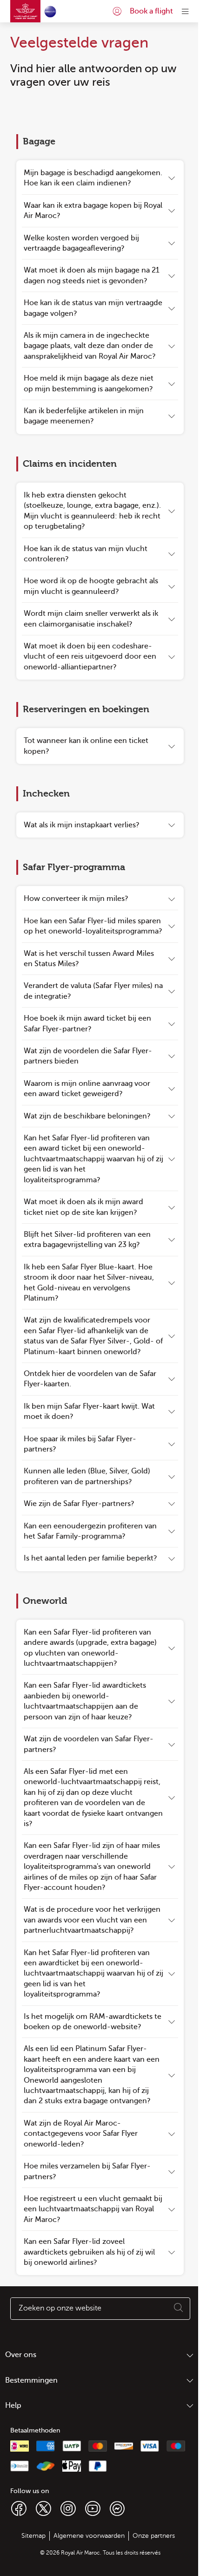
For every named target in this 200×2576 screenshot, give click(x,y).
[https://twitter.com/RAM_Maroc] (43, 2508)
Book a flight (151, 11)
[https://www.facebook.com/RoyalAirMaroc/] (19, 2508)
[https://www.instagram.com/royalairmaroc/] (68, 2508)
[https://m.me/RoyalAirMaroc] (117, 2508)
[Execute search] (179, 2309)
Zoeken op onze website (60, 2308)
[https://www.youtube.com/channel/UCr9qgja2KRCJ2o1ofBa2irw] (93, 2508)
